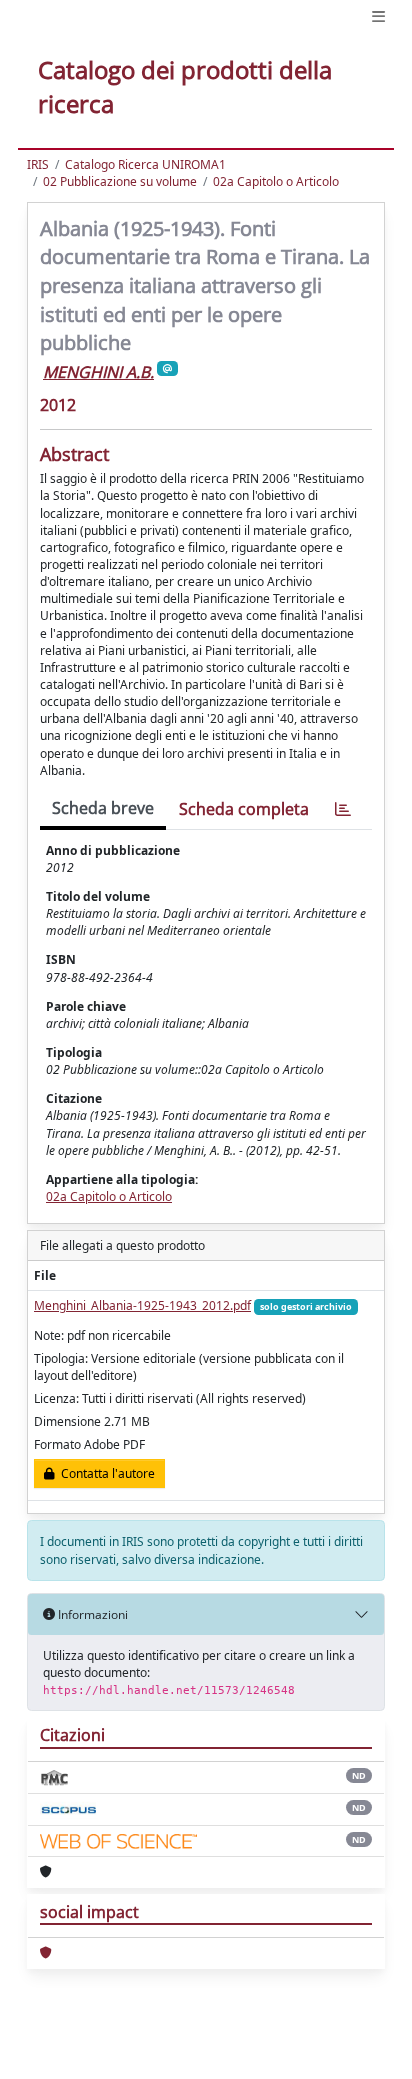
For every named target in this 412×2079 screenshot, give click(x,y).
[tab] (343, 809)
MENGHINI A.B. (98, 372)
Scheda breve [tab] (103, 808)
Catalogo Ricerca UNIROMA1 (145, 164)
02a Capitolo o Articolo (276, 181)
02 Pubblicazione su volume (120, 181)
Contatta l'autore (105, 1473)
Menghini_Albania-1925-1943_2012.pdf (142, 1305)
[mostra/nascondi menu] (378, 16)
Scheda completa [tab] (244, 809)
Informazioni (91, 1614)
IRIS (38, 164)
